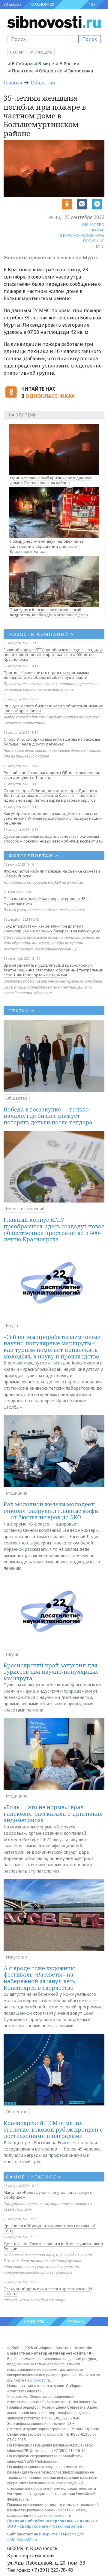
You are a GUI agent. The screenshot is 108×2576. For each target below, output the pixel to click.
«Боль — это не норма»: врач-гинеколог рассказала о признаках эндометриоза (53, 1814)
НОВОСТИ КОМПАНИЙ (41, 634)
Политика (23, 71)
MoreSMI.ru (27, 2539)
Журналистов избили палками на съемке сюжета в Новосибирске (52, 873)
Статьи (17, 52)
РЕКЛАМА (76, 2322)
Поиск (90, 39)
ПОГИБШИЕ (94, 241)
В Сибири (22, 63)
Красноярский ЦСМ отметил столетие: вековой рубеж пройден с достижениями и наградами (53, 2129)
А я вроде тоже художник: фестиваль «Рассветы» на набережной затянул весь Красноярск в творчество (39, 1978)
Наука (12, 1326)
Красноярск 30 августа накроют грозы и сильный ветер (50, 2228)
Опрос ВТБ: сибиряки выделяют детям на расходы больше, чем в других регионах (52, 742)
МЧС (100, 246)
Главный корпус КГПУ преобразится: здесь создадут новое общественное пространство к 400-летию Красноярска (54, 654)
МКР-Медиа (41, 52)
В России (69, 63)
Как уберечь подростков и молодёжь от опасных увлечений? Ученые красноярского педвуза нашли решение (53, 818)
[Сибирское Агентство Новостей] (54, 22)
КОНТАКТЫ (34, 2322)
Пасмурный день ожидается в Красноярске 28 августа (48, 2291)
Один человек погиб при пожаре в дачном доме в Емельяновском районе (51, 480)
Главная (13, 83)
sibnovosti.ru (39, 2380)
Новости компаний (25, 1209)
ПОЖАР (97, 230)
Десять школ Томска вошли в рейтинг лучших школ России (53, 2246)
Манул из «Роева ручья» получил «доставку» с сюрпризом (48, 2195)
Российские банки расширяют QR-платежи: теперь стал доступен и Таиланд (52, 775)
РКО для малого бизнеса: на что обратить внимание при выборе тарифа (53, 708)
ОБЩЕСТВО (93, 224)
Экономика (80, 71)
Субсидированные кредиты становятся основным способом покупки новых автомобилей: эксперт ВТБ (53, 839)
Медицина (16, 1493)
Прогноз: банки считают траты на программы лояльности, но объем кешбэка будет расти (46, 675)
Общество (51, 71)
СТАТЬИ (21, 1011)
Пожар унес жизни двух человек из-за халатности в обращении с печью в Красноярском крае (47, 546)
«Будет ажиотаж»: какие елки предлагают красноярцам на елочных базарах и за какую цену (52, 928)
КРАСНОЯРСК (42, 4)
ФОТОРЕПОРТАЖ (33, 855)
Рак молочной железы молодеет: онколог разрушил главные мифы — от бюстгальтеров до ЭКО (51, 1511)
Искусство (16, 1957)
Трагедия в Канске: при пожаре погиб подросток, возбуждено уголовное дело (49, 612)
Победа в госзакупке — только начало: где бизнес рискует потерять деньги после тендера (48, 1116)
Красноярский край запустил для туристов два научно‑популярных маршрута (51, 1672)
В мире (46, 63)
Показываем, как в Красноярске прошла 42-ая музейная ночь (47, 901)
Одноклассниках (50, 396)
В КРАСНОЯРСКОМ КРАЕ (82, 235)
